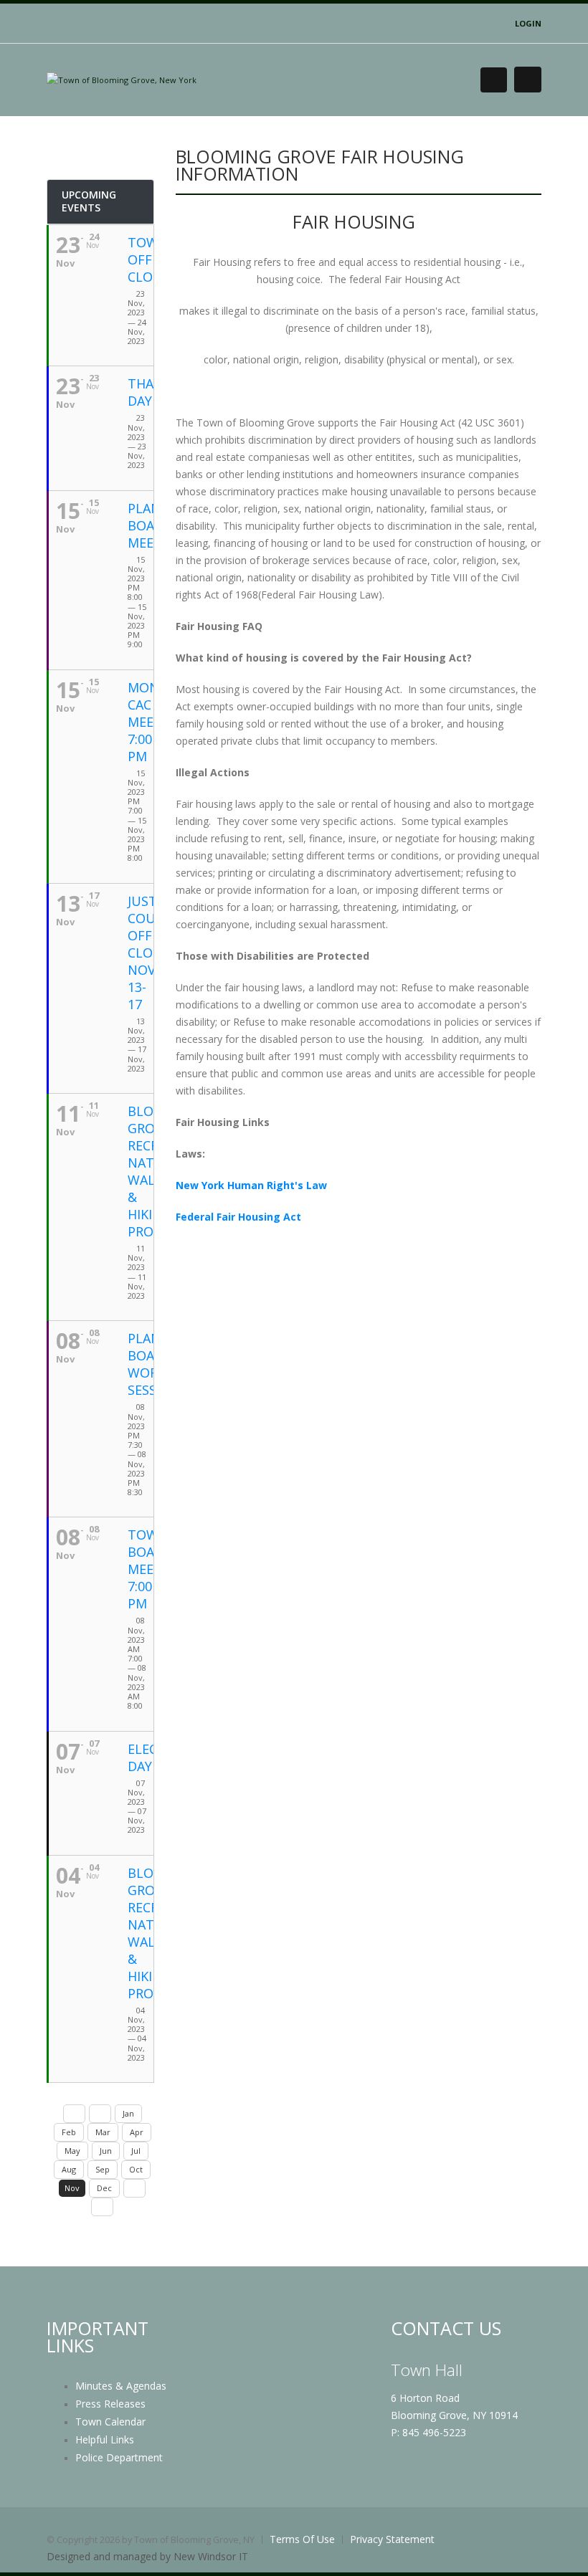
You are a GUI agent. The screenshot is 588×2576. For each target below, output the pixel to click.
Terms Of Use (302, 2539)
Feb (69, 2132)
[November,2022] (74, 2114)
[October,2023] (100, 2114)
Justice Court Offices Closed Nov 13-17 (153, 953)
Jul (136, 2151)
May (72, 2151)
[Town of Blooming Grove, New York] (122, 79)
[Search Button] (494, 80)
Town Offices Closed (153, 259)
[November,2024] (102, 2207)
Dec (104, 2188)
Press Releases (110, 2404)
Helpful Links (105, 2439)
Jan (128, 2113)
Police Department (119, 2457)
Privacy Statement (392, 2539)
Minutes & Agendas (121, 2386)
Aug (69, 2169)
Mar (103, 2132)
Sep (103, 2169)
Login (528, 23)
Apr (137, 2132)
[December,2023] (134, 2188)
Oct (136, 2169)
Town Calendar (110, 2422)
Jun (106, 2151)
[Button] (528, 80)
